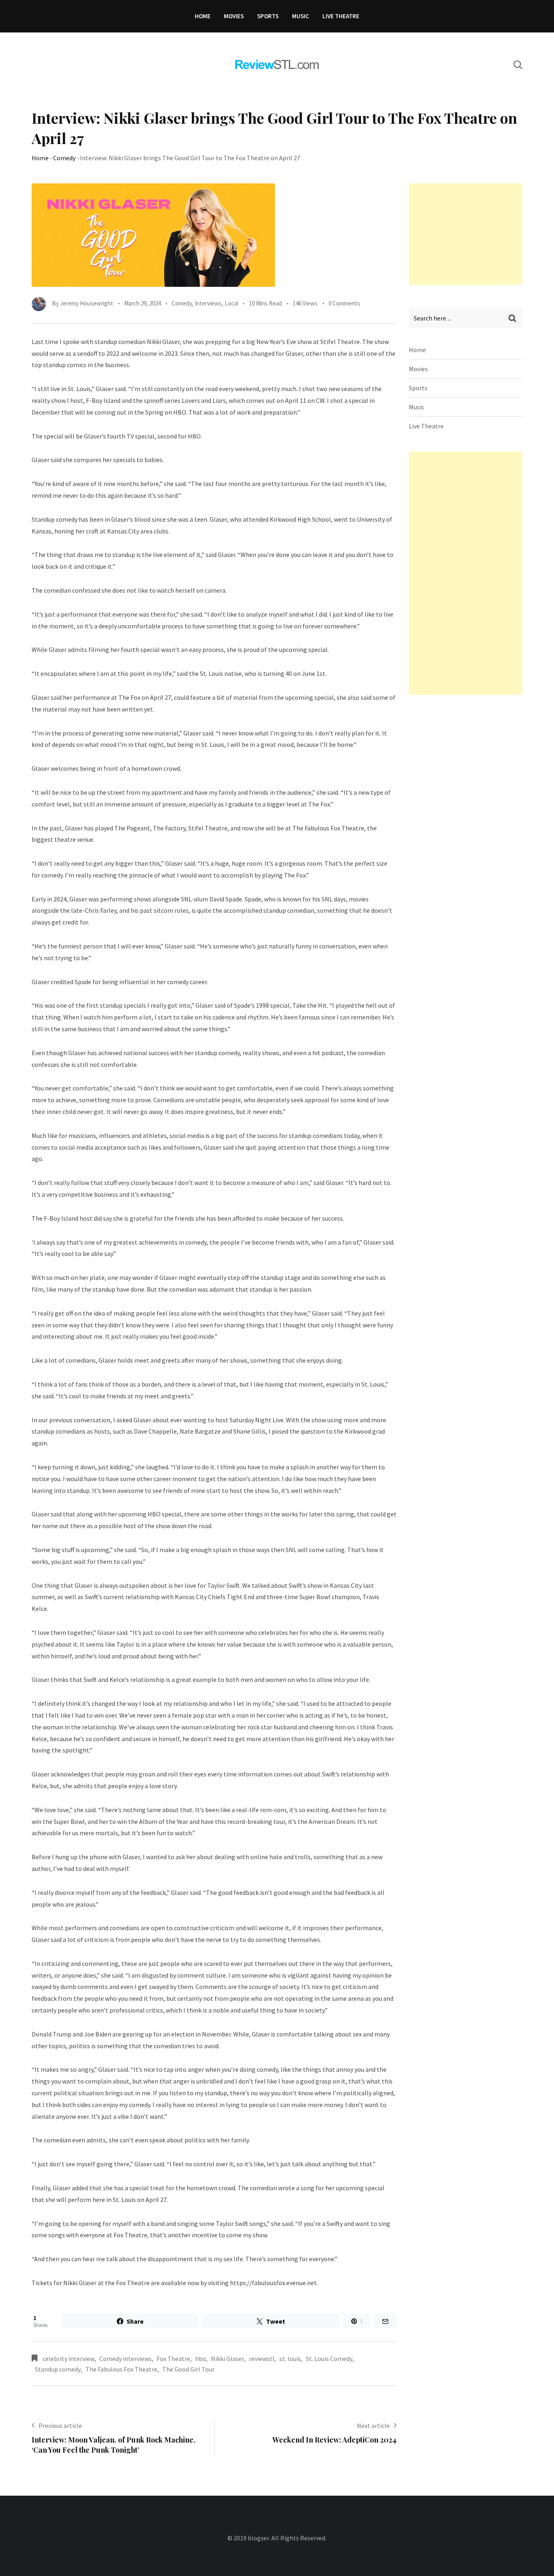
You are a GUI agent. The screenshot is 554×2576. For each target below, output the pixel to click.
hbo (201, 2359)
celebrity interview (69, 2359)
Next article (373, 2425)
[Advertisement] (470, 234)
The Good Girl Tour (188, 2369)
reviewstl (262, 2359)
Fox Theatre (173, 2359)
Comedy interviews (126, 2359)
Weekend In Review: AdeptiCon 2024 (335, 2440)
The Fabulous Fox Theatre (121, 2369)
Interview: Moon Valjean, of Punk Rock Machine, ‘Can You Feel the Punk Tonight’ (114, 2445)
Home (203, 16)
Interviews (208, 303)
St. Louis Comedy (329, 2359)
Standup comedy (58, 2369)
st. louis (290, 2359)
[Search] (518, 65)
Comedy (64, 158)
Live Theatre (341, 16)
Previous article (60, 2425)
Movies (234, 16)
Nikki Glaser (228, 2359)
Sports (268, 16)
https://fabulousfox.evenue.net (273, 2283)
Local (231, 303)
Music (301, 16)
